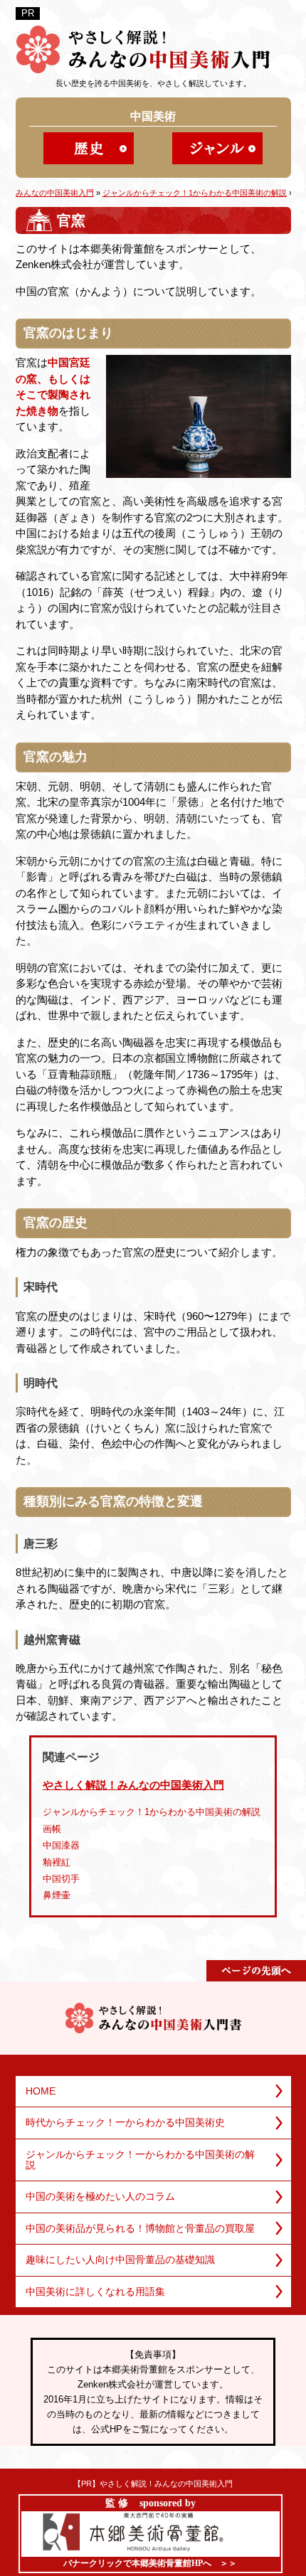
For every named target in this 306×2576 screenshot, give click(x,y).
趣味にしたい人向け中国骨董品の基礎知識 (120, 2260)
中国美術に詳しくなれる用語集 (95, 2292)
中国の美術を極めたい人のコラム (100, 2196)
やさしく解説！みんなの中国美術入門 (133, 1785)
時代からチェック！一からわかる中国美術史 (125, 2122)
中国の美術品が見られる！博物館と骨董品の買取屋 (140, 2228)
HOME (41, 2091)
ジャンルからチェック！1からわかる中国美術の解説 (152, 1812)
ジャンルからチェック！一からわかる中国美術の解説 (140, 2160)
